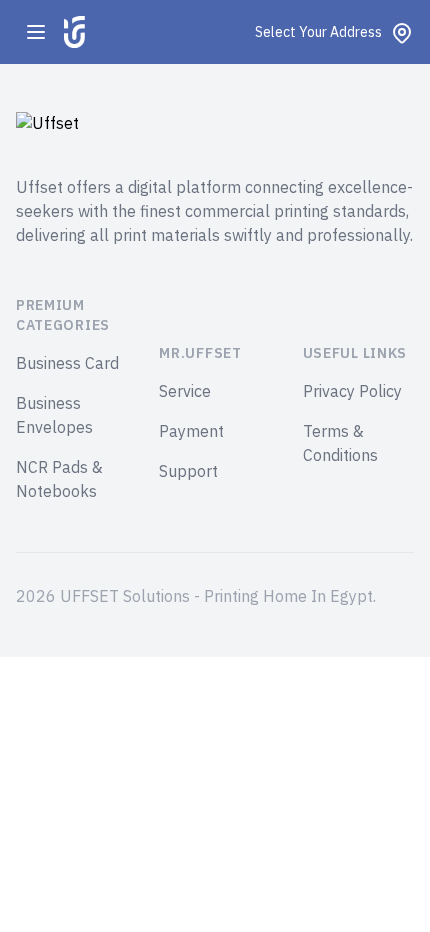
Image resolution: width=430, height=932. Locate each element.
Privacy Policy (352, 392)
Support (188, 472)
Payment (191, 432)
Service (185, 392)
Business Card (67, 364)
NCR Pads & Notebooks (59, 480)
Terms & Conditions (340, 444)
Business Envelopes (54, 416)
